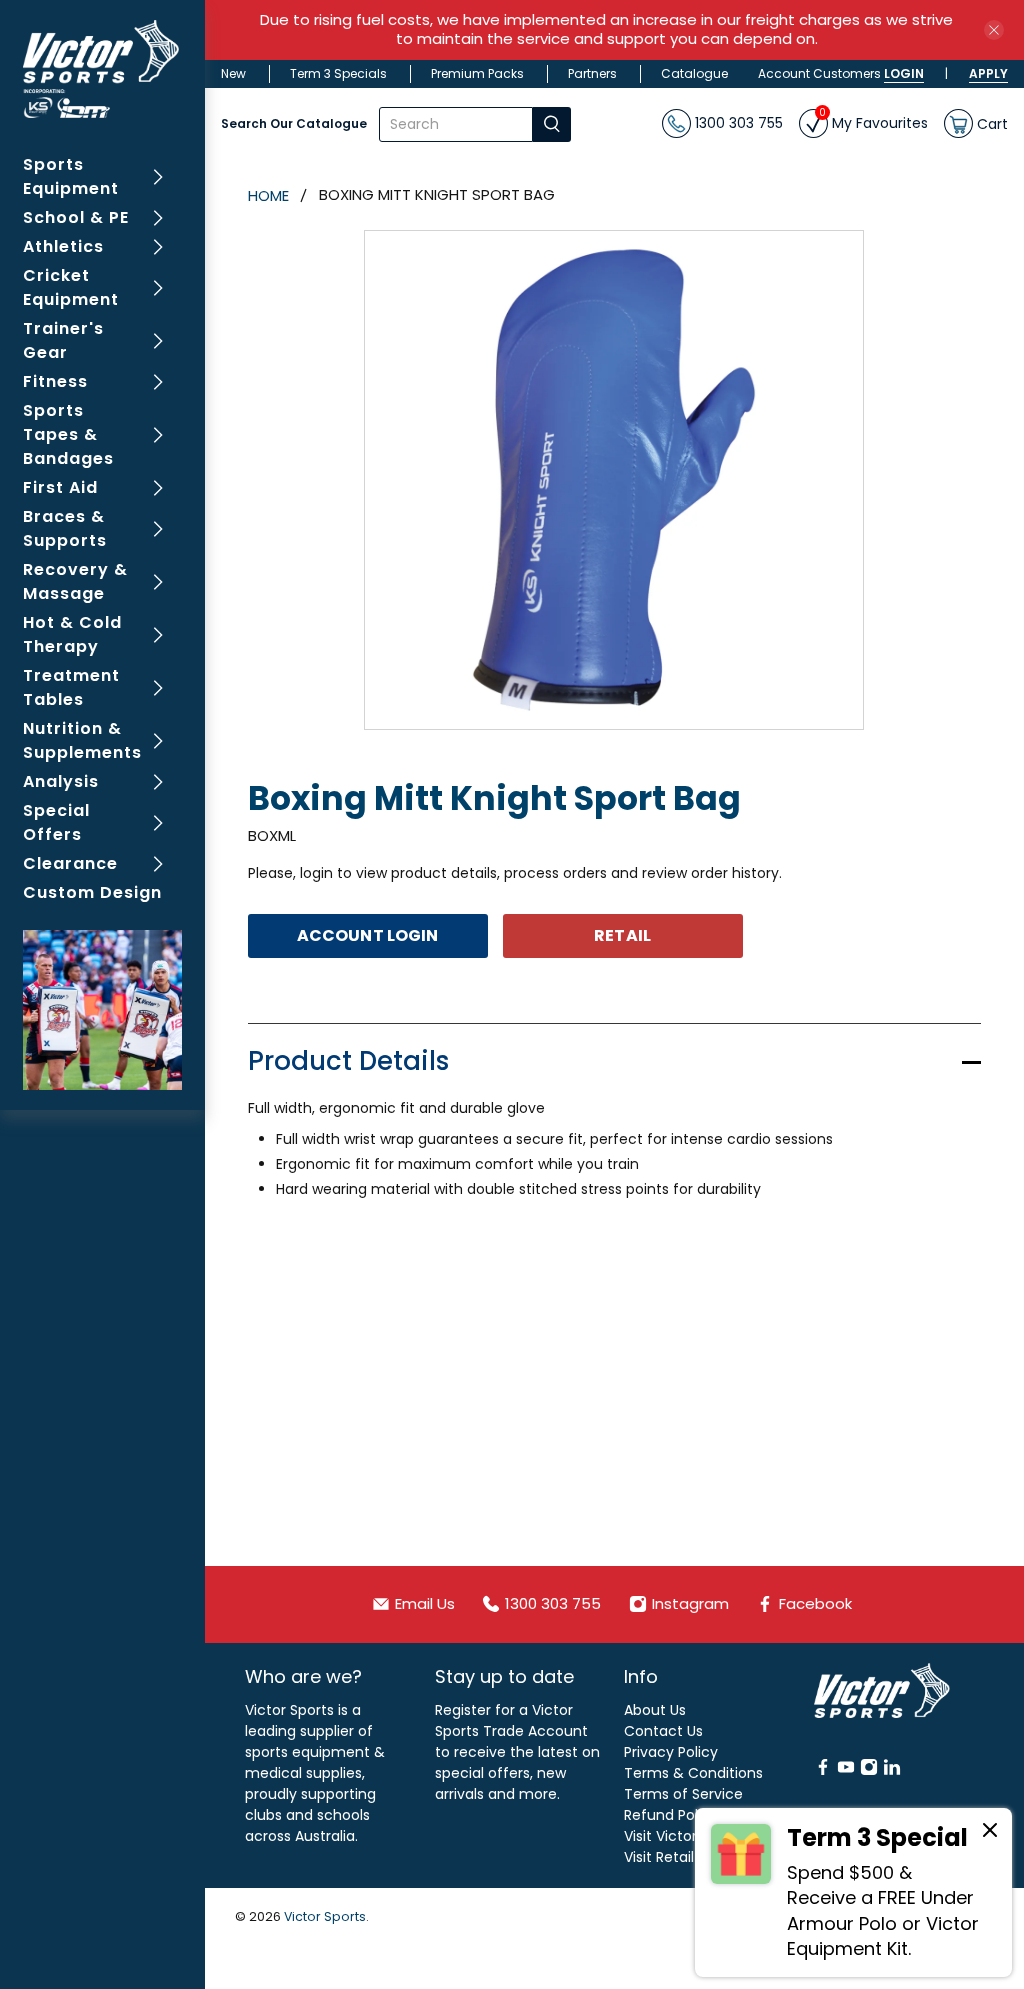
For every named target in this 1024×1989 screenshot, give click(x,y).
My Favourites (873, 121)
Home (268, 195)
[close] (994, 30)
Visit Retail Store (679, 1857)
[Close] (990, 1833)
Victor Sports (325, 1916)
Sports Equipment (71, 176)
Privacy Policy (671, 1752)
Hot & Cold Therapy (72, 634)
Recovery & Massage (75, 581)
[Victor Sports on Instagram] (869, 1771)
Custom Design (92, 892)
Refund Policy (671, 1815)
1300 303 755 (737, 123)
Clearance (70, 863)
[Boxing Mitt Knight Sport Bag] (614, 480)
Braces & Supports (65, 528)
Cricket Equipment (71, 287)
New (233, 73)
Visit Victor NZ (671, 1836)
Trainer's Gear (63, 340)
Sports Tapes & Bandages (68, 434)
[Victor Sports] (103, 69)
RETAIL (622, 935)
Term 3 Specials (338, 73)
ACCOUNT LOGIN (367, 935)
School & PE (76, 217)
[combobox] (456, 124)
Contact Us (663, 1731)
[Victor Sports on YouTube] (846, 1771)
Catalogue (694, 73)
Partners (592, 73)
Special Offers (56, 822)
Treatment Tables (71, 687)
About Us (655, 1710)
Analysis (61, 781)
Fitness (55, 381)
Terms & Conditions (693, 1773)
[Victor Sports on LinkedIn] (892, 1771)
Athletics (63, 246)
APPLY (988, 73)
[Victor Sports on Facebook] (823, 1771)
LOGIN (904, 73)
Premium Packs (477, 73)
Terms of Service (683, 1794)
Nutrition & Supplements (82, 740)
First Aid (60, 487)
